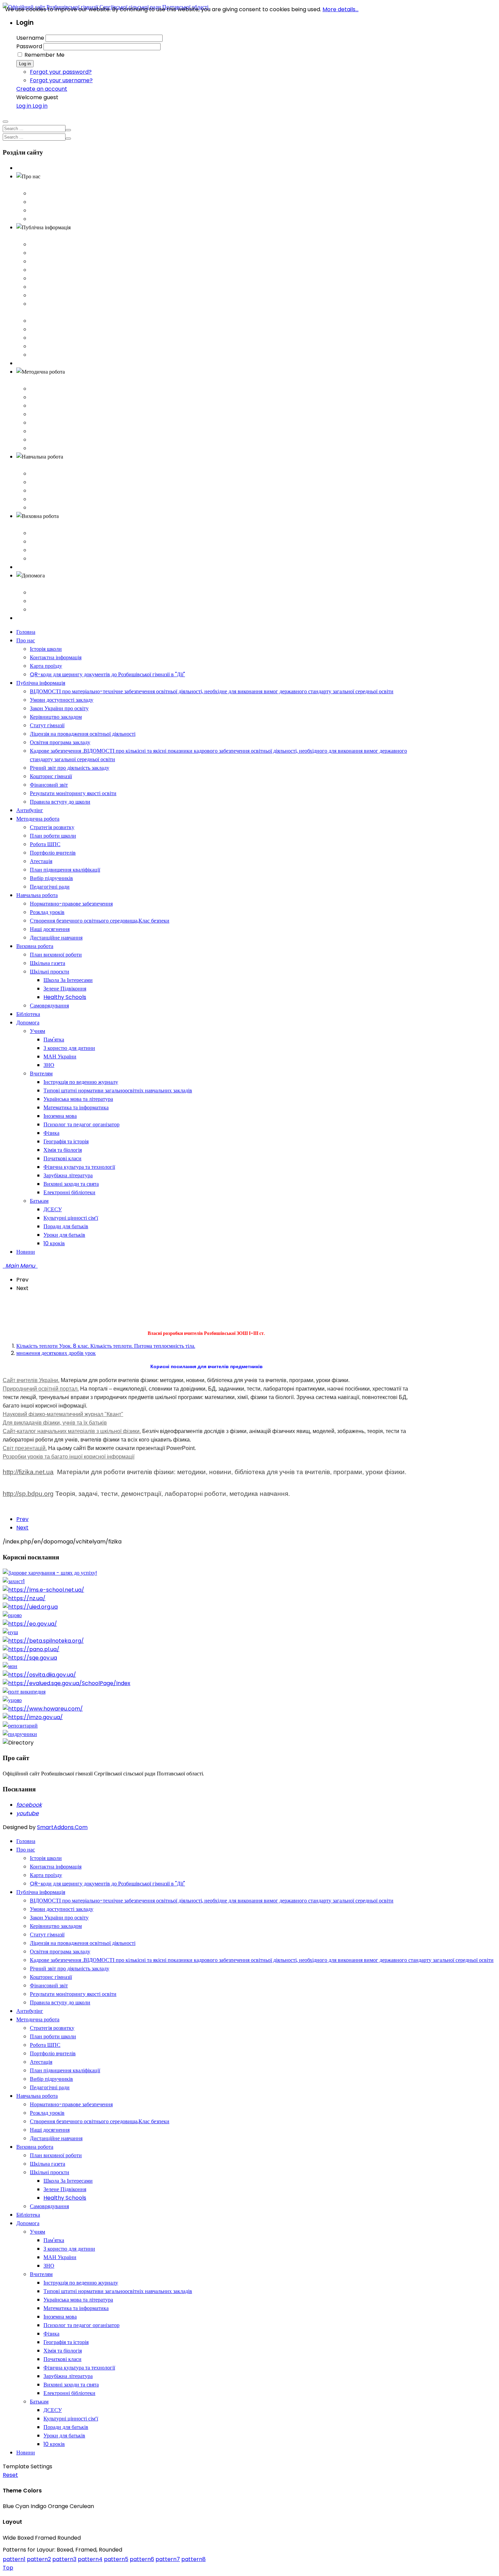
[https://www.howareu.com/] (43, 1709)
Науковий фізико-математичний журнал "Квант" (63, 1414)
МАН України (60, 2257)
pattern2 (39, 2559)
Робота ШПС (45, 406)
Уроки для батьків (64, 2436)
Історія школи (46, 193)
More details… (340, 9)
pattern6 (142, 2559)
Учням (38, 593)
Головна (26, 168)
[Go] (68, 130)
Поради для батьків (66, 2427)
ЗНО (49, 2266)
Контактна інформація (56, 202)
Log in (25, 64)
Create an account (42, 89)
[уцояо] (12, 1700)
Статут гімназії (47, 278)
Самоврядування (49, 559)
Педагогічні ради (50, 448)
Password (29, 46)
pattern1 (14, 2559)
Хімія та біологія (63, 2351)
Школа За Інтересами (68, 2181)
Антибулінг (30, 363)
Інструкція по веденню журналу (81, 2283)
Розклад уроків (47, 482)
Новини (26, 618)
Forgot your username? (61, 80)
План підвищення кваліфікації (65, 431)
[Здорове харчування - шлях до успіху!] (50, 1573)
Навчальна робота (37, 465)
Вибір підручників (51, 440)
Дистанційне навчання (56, 508)
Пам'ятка (54, 2240)
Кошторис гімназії (51, 329)
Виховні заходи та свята (71, 2385)
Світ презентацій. (25, 1448)
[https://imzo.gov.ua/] (33, 1717)
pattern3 (64, 2559)
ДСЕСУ (53, 2410)
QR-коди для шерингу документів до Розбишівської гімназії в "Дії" (107, 219)
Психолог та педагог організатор (81, 2325)
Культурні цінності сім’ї (71, 2419)
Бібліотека (28, 567)
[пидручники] (20, 1734)
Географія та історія (66, 2342)
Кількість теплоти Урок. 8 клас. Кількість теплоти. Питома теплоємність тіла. (106, 1346)
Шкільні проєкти (50, 550)
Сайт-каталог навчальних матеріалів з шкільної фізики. (72, 1431)
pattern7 (168, 2559)
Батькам (39, 610)
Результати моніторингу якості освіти (73, 346)
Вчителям (41, 601)
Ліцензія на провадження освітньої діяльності (83, 287)
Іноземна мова (60, 2317)
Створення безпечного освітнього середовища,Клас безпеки (100, 491)
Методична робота (38, 380)
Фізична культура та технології (79, 2368)
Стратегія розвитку (52, 389)
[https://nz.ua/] (24, 1598)
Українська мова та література (78, 2300)
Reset (10, 2475)
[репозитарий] (20, 1726)
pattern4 (90, 2559)
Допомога (28, 584)
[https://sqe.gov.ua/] (30, 1658)
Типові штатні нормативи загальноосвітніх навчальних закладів (118, 2291)
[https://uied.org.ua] (30, 1607)
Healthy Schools (65, 2198)
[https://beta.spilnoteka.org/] (43, 1641)
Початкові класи (62, 2359)
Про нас (26, 185)
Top (8, 2568)
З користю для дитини (69, 2249)
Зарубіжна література (68, 2376)
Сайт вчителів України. (31, 1380)
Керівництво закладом (56, 270)
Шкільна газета (48, 542)
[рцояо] (12, 1615)
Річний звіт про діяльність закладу (70, 321)
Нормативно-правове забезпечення (71, 474)
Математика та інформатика (76, 2308)
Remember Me (44, 55)
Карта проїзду (46, 210)
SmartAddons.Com (62, 1827)
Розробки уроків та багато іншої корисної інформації (69, 1457)
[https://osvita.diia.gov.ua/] (39, 1675)
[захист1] (14, 1581)
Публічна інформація (41, 236)
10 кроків (54, 2444)
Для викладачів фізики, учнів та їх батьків (55, 1423)
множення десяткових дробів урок (56, 1353)
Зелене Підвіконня (65, 2189)
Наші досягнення (50, 499)
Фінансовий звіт (49, 338)
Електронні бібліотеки (69, 2393)
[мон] (10, 1666)
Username (30, 38)
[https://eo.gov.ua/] (30, 1624)
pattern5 (116, 2559)
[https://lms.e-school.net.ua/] (43, 1590)
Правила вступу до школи (60, 355)
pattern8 (193, 2559)
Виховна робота (35, 525)
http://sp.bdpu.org (28, 1494)
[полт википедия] (24, 1692)
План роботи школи (53, 397)
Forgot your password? (61, 72)
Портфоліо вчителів (53, 414)
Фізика (51, 2334)
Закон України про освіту (59, 261)
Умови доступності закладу (62, 253)
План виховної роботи (56, 533)
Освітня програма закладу (60, 295)
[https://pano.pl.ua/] (31, 1649)
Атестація (41, 423)
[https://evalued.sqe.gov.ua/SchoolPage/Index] (67, 1683)
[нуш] (10, 1632)
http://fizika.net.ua (28, 1472)
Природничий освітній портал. (41, 1389)
